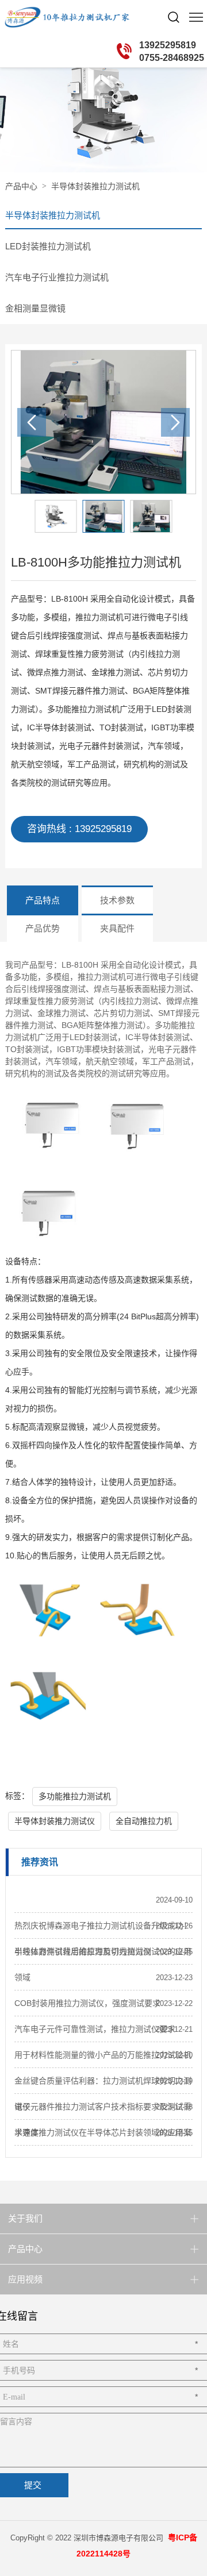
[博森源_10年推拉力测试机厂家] (47, 17)
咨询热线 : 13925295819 (79, 829)
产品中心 (21, 186)
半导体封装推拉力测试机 (95, 186)
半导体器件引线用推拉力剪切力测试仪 (83, 1951)
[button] (175, 422)
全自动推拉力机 (144, 1821)
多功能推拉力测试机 (75, 1796)
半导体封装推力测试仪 (55, 1821)
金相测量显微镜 (35, 308)
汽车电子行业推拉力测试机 (57, 277)
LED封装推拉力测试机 (48, 246)
